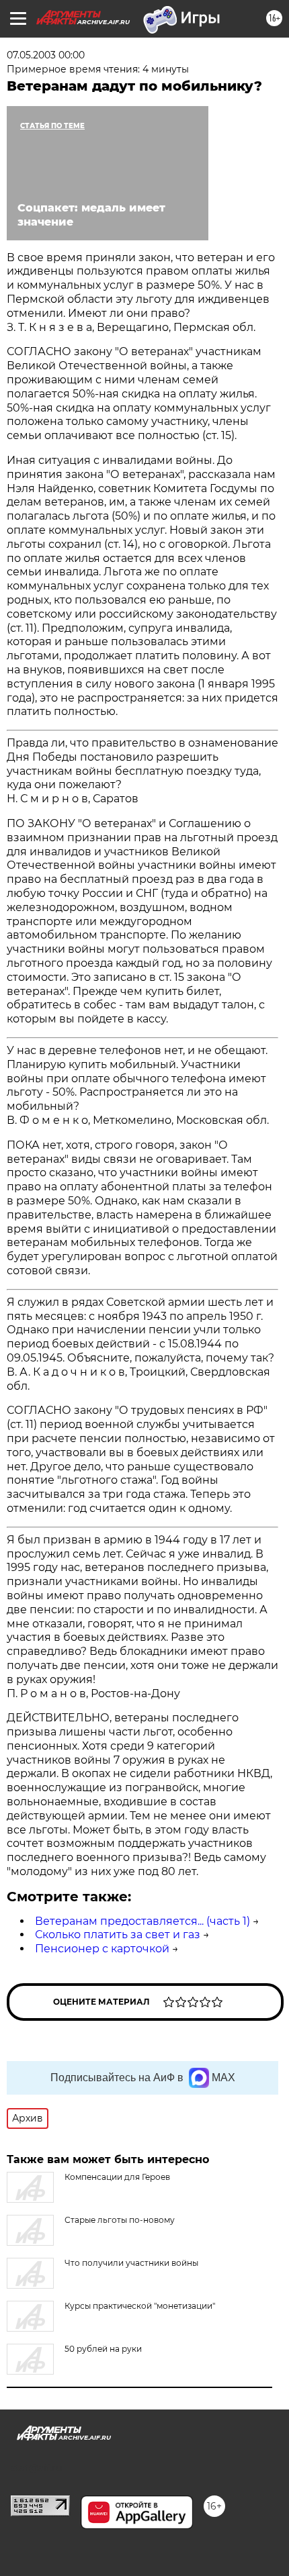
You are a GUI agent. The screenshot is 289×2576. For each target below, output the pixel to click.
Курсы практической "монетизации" (140, 2306)
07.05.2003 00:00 (46, 55)
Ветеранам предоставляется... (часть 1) (142, 1921)
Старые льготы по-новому (120, 2220)
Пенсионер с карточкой (102, 1949)
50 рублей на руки (103, 2349)
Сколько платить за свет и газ (118, 1935)
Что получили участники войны (131, 2263)
